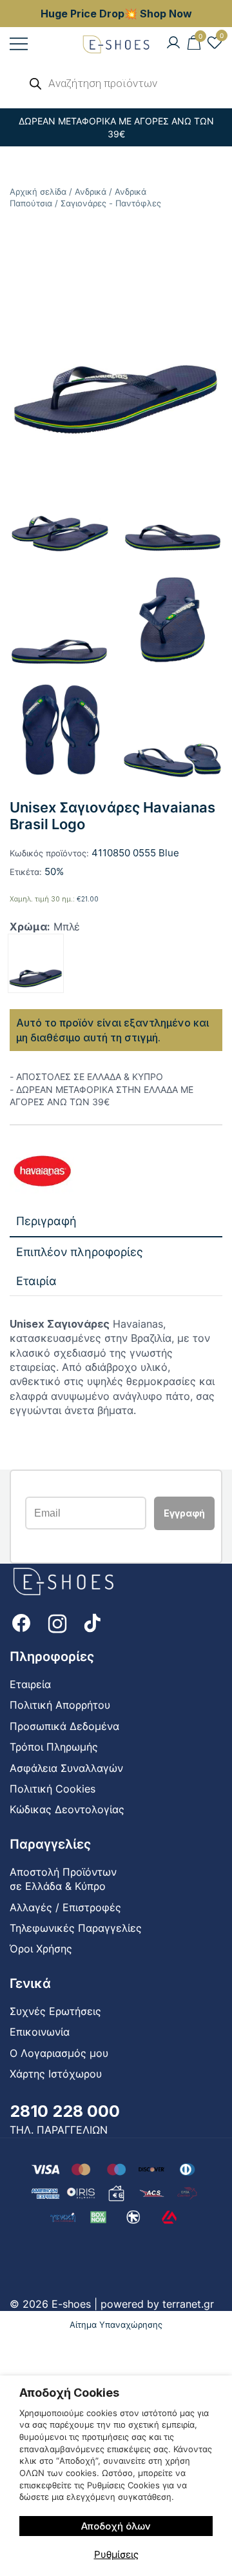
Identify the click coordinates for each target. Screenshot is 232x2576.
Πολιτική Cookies (53, 1789)
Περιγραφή (46, 1221)
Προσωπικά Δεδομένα (64, 1726)
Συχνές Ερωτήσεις (55, 2011)
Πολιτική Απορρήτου (60, 1705)
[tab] (116, 1222)
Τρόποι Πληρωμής (54, 1747)
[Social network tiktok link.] (93, 1622)
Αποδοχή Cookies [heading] (69, 2393)
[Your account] (173, 43)
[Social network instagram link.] (57, 1622)
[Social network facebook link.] (21, 1622)
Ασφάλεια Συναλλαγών (66, 1768)
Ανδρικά (91, 192)
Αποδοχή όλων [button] (116, 2526)
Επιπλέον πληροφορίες (80, 1252)
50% (54, 871)
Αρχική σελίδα (38, 192)
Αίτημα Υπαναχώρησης (116, 2325)
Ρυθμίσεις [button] (116, 2554)
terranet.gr (188, 2304)
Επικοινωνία (40, 2032)
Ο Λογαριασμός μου (59, 2053)
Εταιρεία (30, 1684)
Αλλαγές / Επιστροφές (65, 1907)
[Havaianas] (42, 1173)
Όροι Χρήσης (41, 1949)
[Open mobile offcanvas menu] (19, 44)
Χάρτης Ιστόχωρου (56, 2074)
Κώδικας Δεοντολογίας (67, 1809)
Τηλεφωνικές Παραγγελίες (76, 1928)
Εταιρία (36, 1281)
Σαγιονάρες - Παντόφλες (111, 203)
